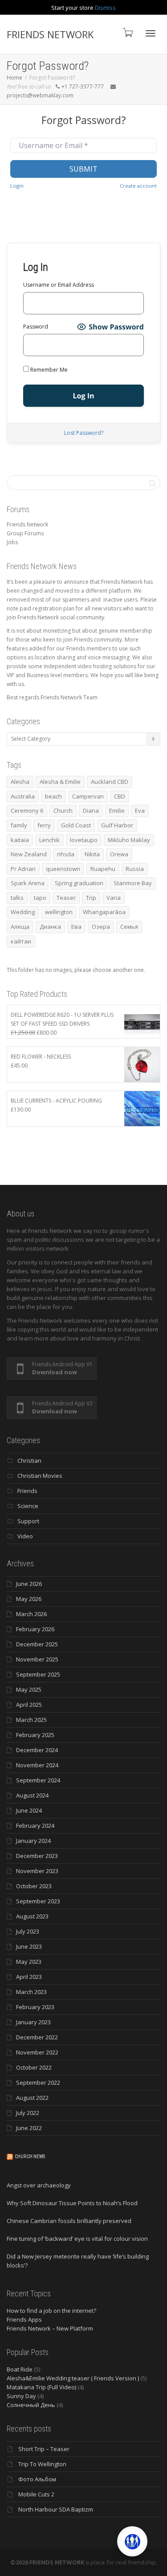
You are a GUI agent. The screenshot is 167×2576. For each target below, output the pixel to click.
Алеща (20, 927)
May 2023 (29, 1962)
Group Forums (25, 533)
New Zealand (29, 854)
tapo (40, 898)
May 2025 (29, 1689)
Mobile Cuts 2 (36, 2494)
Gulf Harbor (117, 825)
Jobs (12, 542)
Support (28, 1521)
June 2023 (29, 1946)
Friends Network (27, 524)
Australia (23, 796)
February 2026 (35, 1629)
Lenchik (49, 840)
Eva (140, 811)
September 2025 (38, 1674)
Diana (91, 811)
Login (17, 186)
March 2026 (31, 1614)
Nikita (92, 854)
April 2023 (29, 1977)
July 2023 (28, 1931)
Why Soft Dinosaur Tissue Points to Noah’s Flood (72, 2203)
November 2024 (37, 1765)
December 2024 (37, 1750)
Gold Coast (76, 825)
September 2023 (38, 1901)
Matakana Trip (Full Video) (41, 2387)
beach (53, 796)
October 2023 (34, 1886)
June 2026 (29, 1584)
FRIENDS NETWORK (50, 34)
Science (28, 1506)
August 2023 (32, 1916)
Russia (135, 869)
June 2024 (29, 1810)
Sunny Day (21, 2396)
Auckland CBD (110, 782)
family (19, 825)
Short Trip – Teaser (44, 2449)
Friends (27, 1491)
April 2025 (29, 1705)
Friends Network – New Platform (50, 2328)
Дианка (50, 927)
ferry (44, 825)
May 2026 (29, 1599)
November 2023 (37, 1871)
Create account (138, 186)
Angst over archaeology (39, 2185)
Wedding (23, 912)
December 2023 (37, 1856)
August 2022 (32, 2098)
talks (17, 898)
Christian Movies (40, 1476)
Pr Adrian (23, 869)
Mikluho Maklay (129, 840)
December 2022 (37, 2037)
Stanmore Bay (133, 883)
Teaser (66, 898)
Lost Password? (84, 433)
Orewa (119, 854)
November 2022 (37, 2052)
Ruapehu (103, 869)
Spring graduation (79, 883)
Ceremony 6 (27, 811)
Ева (76, 927)
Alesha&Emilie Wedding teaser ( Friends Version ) (73, 2378)
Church (63, 811)
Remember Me (48, 370)
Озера (101, 927)
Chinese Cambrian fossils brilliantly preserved (69, 2221)
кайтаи (21, 941)
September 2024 (38, 1780)
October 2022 (34, 2067)
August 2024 (32, 1795)
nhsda (66, 854)
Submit (83, 169)
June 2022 (29, 2128)
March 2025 (31, 1720)
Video (25, 1536)
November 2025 (37, 1659)
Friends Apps (24, 2319)
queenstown (63, 869)
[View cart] (127, 32)
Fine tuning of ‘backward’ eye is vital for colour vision (77, 2239)
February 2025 (35, 1735)
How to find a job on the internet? (51, 2311)
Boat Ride (20, 2369)
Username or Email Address (59, 285)
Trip (91, 898)
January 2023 (33, 2022)
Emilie (117, 811)
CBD (120, 796)
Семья (129, 927)
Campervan (88, 796)
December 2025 (37, 1644)
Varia (114, 898)
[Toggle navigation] (151, 33)
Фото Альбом (37, 2479)
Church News (30, 2157)
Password (36, 327)
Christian (29, 1461)
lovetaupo (84, 840)
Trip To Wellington (42, 2464)
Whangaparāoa (104, 912)
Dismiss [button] (105, 8)
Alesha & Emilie (60, 782)
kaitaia (20, 840)
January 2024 (33, 1841)
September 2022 (38, 2082)
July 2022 (28, 2113)
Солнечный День (31, 2405)
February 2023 (35, 2007)
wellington (59, 912)
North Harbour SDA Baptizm (56, 2509)
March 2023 (31, 1992)
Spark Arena (28, 883)
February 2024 (35, 1826)
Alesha (20, 782)
